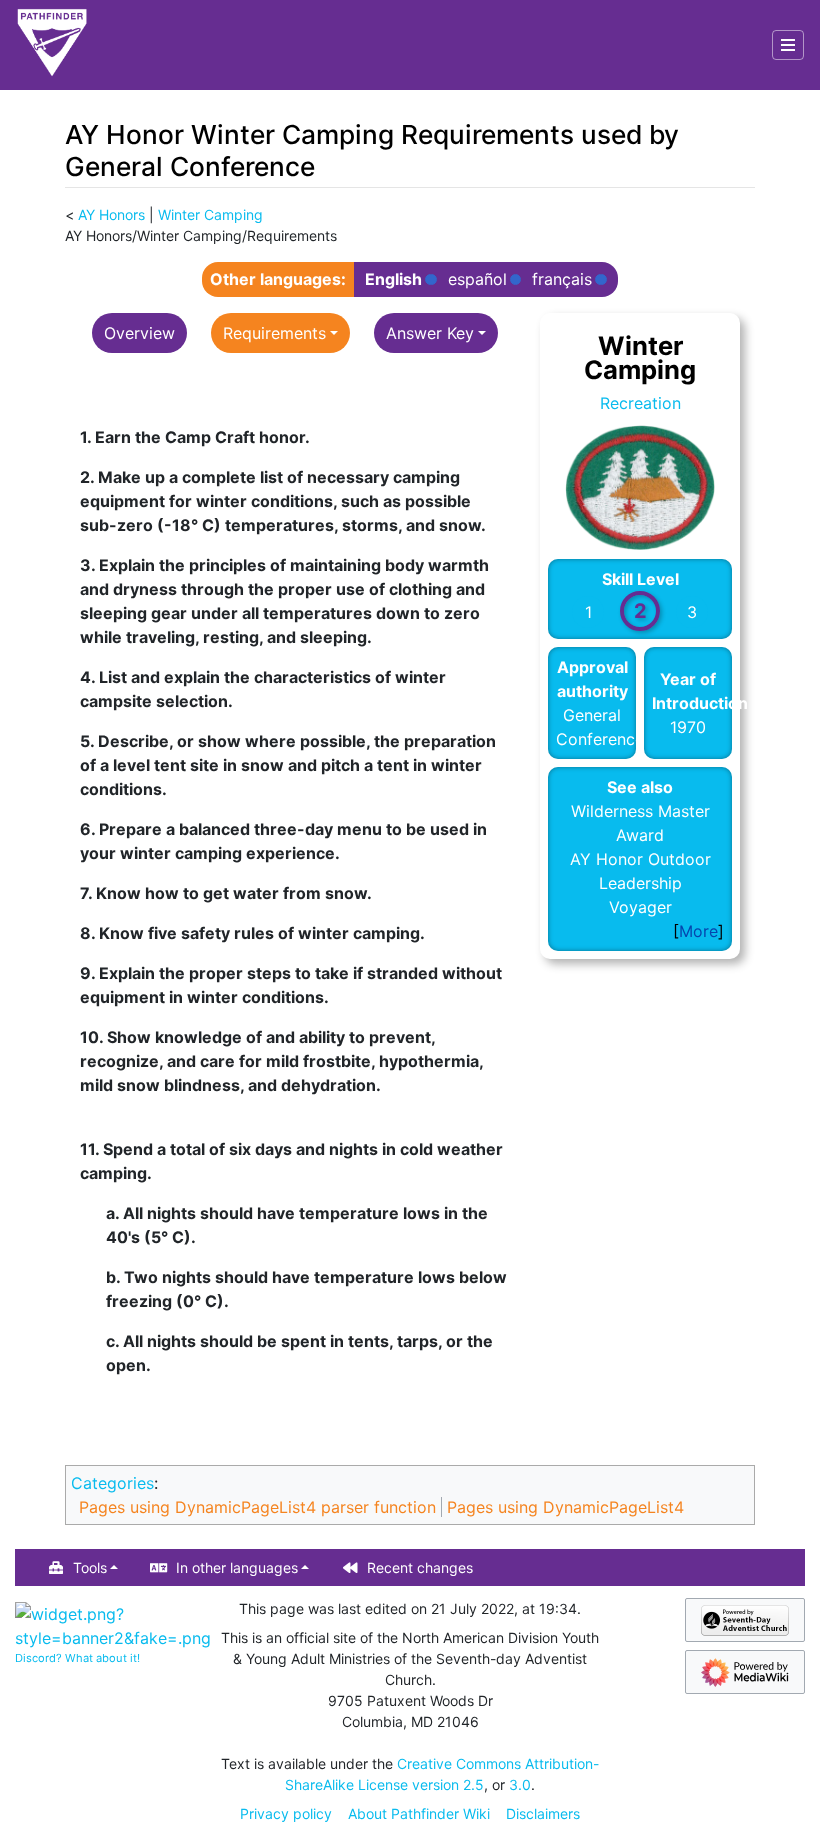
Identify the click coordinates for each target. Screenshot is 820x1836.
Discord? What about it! (77, 1658)
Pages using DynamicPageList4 (565, 1507)
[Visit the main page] (52, 45)
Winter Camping (210, 214)
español (477, 279)
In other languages (237, 1567)
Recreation (640, 403)
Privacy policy (286, 1813)
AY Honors (111, 214)
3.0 (520, 1784)
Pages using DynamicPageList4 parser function (257, 1507)
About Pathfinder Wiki (419, 1813)
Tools (90, 1567)
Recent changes (420, 1567)
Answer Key (430, 333)
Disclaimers (543, 1813)
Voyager (640, 907)
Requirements (274, 333)
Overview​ (139, 333)
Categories (112, 1483)
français (562, 279)
